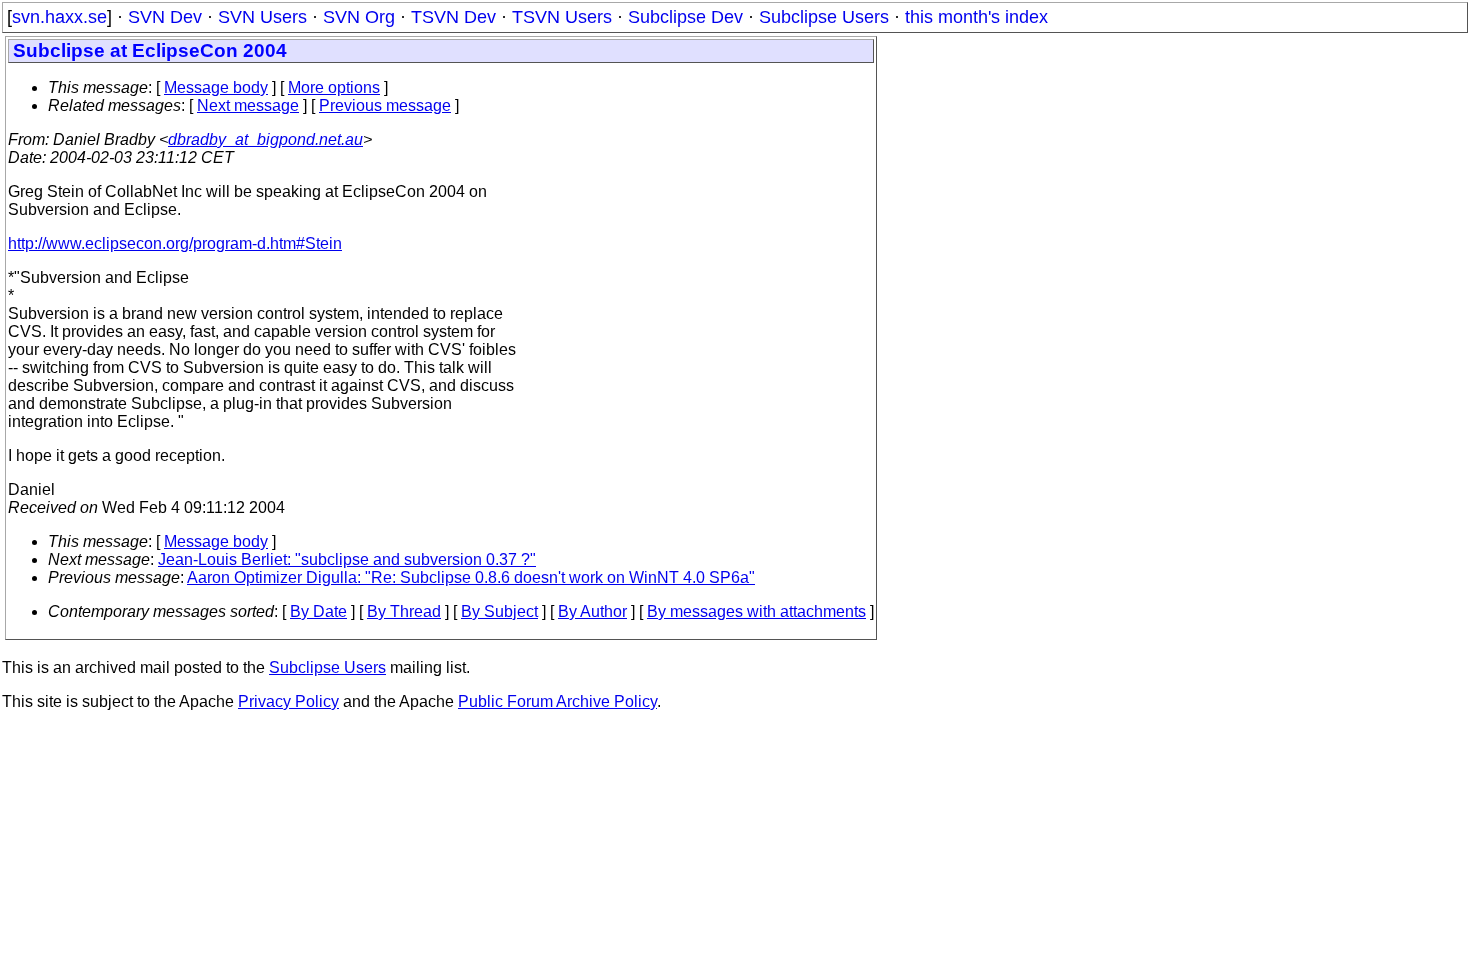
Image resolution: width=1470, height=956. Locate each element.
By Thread (404, 611)
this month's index (976, 17)
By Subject (499, 611)
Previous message (385, 105)
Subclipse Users (824, 17)
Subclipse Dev (685, 17)
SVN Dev (165, 17)
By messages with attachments (756, 611)
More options (334, 87)
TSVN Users (562, 17)
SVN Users (262, 17)
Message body (216, 87)
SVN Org (359, 17)
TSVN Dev (453, 17)
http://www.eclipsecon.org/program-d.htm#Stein (175, 243)
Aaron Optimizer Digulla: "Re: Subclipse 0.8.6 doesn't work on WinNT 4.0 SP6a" (471, 577)
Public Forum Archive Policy (557, 701)
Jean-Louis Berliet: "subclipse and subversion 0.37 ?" (347, 559)
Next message (248, 105)
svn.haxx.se (59, 17)
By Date (318, 611)
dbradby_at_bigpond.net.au (265, 139)
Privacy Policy (288, 701)
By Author (592, 611)
